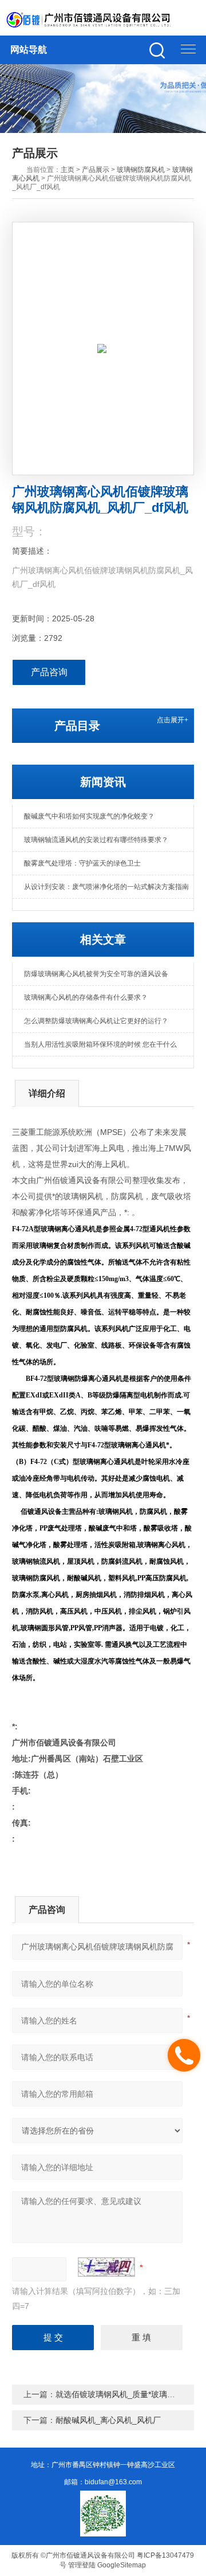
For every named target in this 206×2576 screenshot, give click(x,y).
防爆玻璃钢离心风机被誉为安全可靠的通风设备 (96, 974)
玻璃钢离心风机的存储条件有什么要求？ (86, 997)
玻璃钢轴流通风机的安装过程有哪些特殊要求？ (96, 840)
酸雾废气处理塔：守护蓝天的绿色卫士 (82, 863)
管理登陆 (82, 2565)
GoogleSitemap (122, 2565)
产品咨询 (49, 672)
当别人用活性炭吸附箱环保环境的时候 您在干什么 (100, 1044)
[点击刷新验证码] (106, 2267)
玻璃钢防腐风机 (141, 170)
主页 (68, 170)
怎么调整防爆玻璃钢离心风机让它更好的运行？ (96, 1021)
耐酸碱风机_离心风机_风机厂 (108, 2420)
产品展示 (96, 170)
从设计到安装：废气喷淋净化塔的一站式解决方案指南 (106, 887)
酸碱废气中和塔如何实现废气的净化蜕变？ (89, 816)
